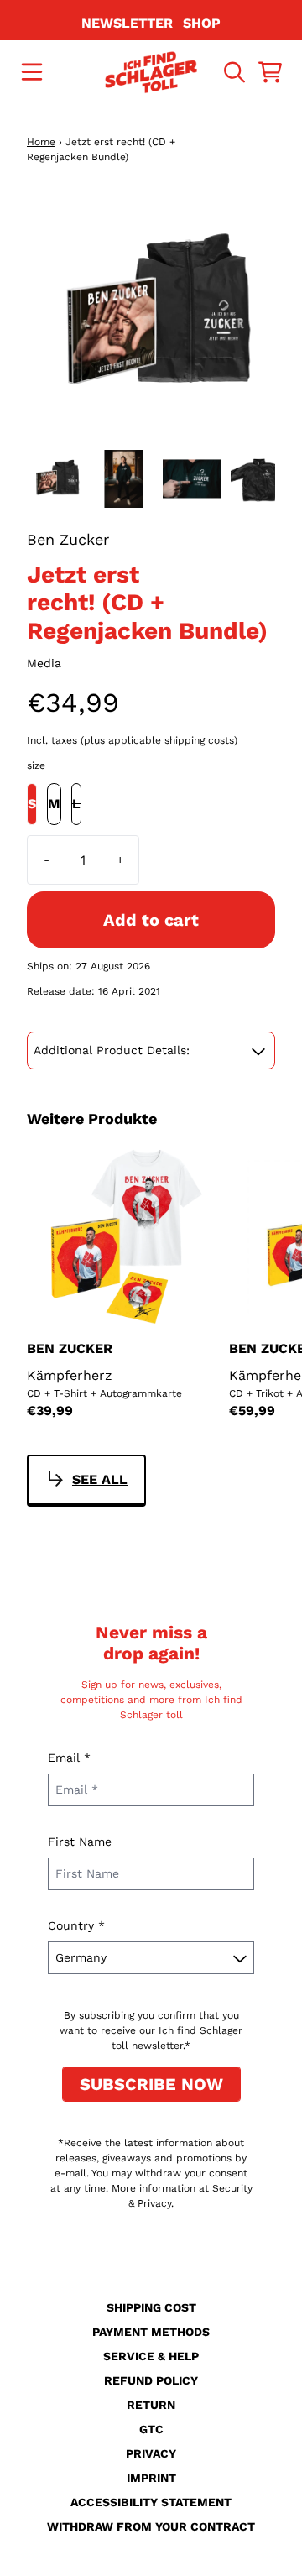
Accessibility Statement (151, 2502)
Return (151, 2405)
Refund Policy (151, 2380)
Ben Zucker (68, 539)
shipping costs (199, 740)
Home (41, 142)
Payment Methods (151, 2332)
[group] (56, 479)
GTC (151, 2429)
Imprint (151, 2478)
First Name (80, 1842)
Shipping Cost (151, 2307)
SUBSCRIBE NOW (151, 2084)
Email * (69, 1758)
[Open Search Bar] (233, 72)
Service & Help (151, 2356)
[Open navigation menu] (32, 72)
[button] (151, 1050)
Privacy (151, 2453)
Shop (202, 23)
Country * (76, 1925)
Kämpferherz (70, 1375)
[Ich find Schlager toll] (151, 72)
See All (100, 1479)
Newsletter (127, 23)
